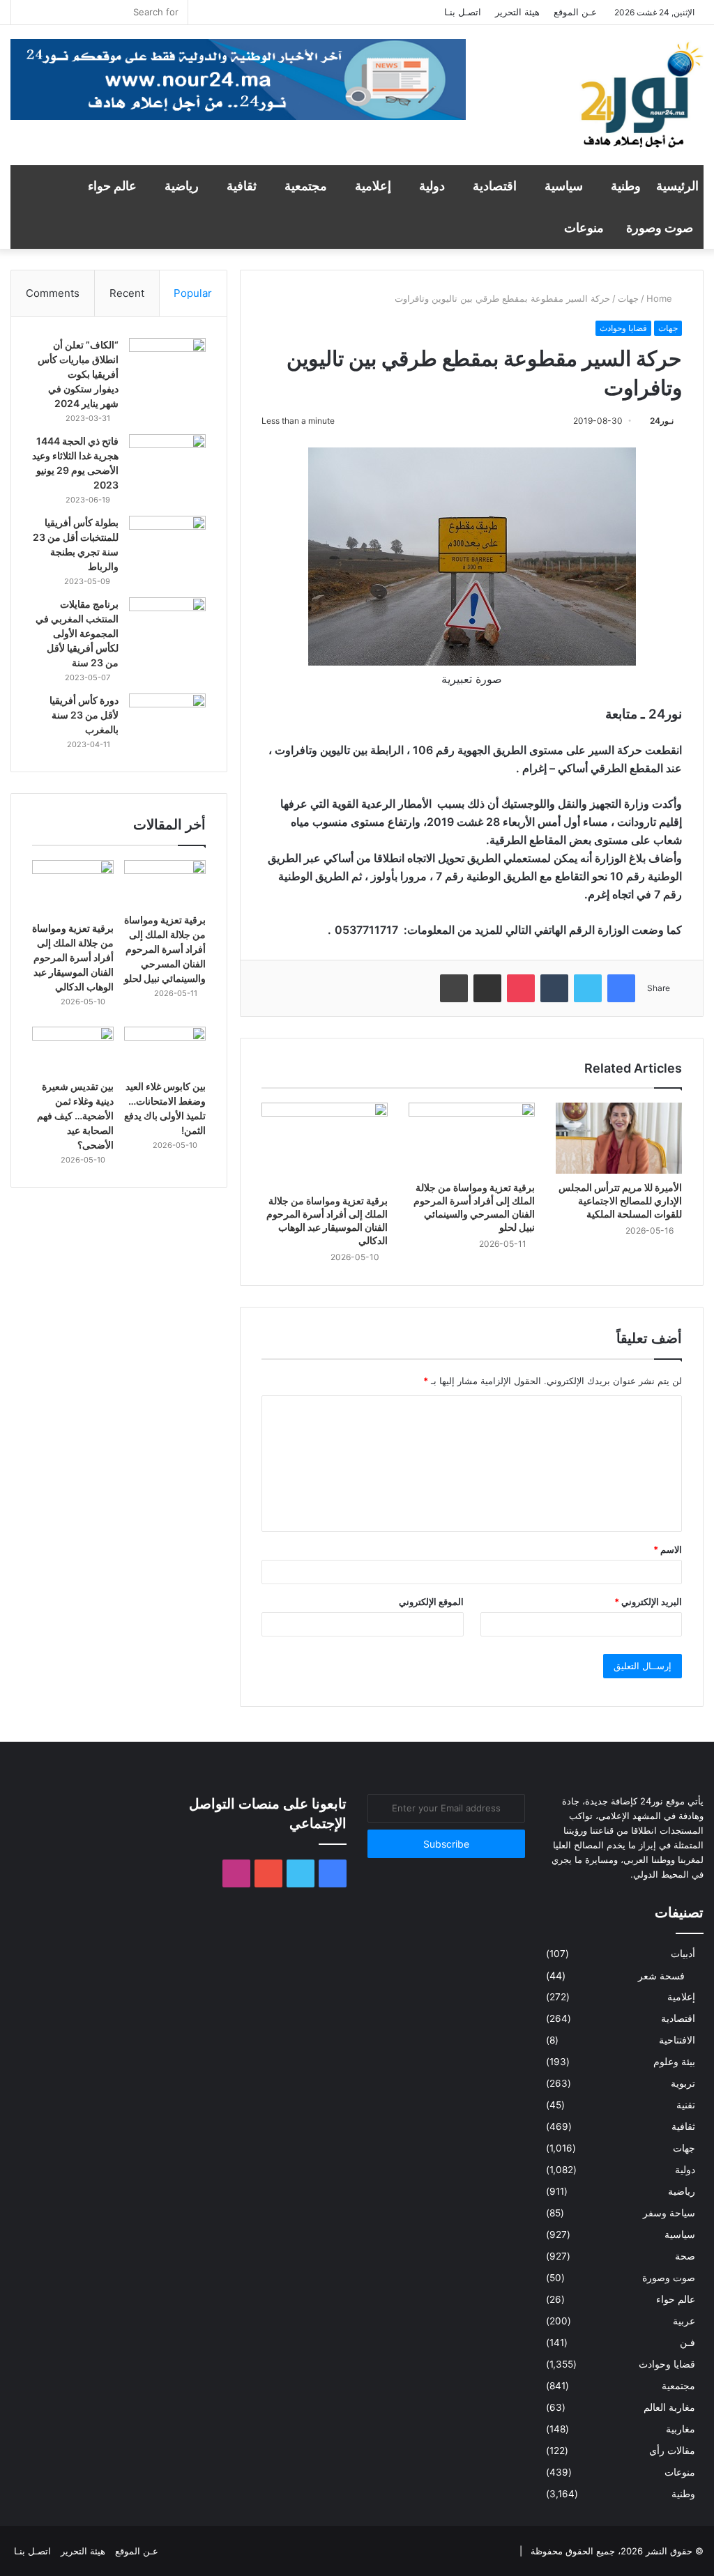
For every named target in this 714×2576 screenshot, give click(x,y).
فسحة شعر (661, 1976)
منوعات (584, 228)
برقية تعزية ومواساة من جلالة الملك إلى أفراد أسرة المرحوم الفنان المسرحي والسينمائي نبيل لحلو (165, 949)
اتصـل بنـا (463, 12)
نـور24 (662, 421)
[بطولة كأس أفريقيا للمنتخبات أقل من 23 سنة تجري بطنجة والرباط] (167, 542)
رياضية (182, 186)
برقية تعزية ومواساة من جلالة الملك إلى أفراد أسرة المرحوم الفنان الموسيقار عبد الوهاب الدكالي (73, 957)
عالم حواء (112, 186)
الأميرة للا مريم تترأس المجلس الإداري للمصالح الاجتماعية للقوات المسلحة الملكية (620, 1201)
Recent (127, 293)
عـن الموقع (575, 12)
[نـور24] (641, 102)
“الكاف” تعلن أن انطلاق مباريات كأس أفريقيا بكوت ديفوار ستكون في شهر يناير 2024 (78, 374)
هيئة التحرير (517, 12)
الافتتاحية (677, 2040)
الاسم (668, 1549)
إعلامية (373, 186)
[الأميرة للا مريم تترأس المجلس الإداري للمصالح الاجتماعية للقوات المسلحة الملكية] (619, 1138)
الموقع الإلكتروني (431, 1602)
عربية (684, 2321)
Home (661, 298)
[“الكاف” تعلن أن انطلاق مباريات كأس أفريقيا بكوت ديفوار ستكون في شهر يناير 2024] (167, 364)
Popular (193, 293)
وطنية (626, 186)
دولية (432, 186)
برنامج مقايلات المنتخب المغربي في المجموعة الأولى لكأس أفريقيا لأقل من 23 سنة (77, 633)
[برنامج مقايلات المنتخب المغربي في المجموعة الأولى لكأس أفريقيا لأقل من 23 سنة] (167, 623)
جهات (628, 298)
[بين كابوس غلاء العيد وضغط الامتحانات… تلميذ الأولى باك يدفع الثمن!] (165, 1050)
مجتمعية (306, 186)
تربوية (683, 2083)
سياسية (564, 186)
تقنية (686, 2105)
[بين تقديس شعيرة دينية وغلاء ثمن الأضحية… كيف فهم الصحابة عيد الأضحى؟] (73, 1050)
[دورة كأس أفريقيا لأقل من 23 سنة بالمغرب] (167, 720)
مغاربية (681, 2429)
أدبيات (683, 1954)
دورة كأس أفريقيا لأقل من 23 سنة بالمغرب (84, 715)
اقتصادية (495, 186)
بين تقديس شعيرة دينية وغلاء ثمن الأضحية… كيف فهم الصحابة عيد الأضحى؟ (75, 1115)
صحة (685, 2256)
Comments (53, 293)
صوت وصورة (660, 228)
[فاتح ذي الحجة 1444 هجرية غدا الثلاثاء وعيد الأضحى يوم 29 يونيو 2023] (167, 460)
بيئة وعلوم (674, 2062)
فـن (688, 2343)
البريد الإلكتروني (648, 1602)
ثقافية (242, 186)
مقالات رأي (672, 2451)
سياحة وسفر (669, 2213)
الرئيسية (677, 186)
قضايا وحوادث (623, 328)
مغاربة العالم (669, 2407)
